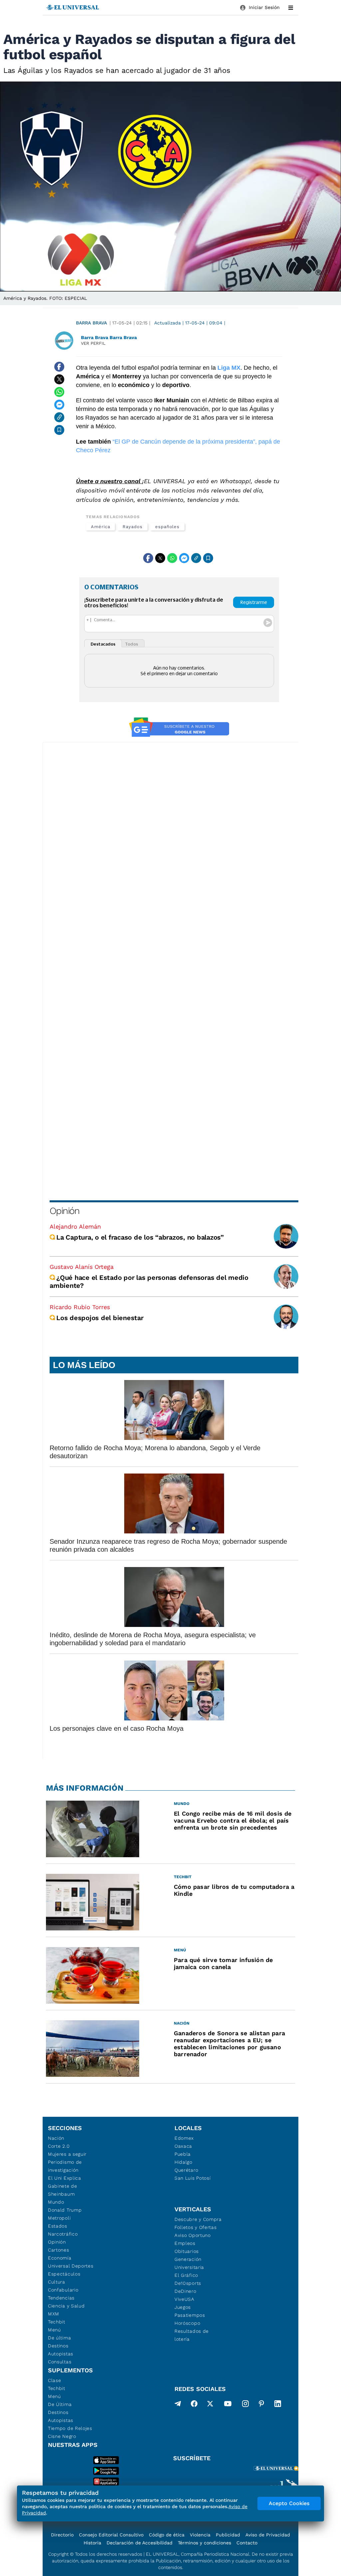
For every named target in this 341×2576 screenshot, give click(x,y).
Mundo (56, 2202)
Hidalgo (183, 2162)
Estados (58, 2226)
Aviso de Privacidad (268, 2535)
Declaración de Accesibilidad (140, 2543)
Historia (92, 2543)
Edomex (184, 2138)
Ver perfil (93, 343)
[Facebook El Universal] (194, 2405)
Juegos (183, 2307)
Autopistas (61, 2354)
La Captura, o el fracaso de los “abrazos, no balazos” (140, 1237)
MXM (54, 2314)
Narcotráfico (63, 2234)
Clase (55, 2380)
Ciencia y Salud (66, 2306)
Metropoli (59, 2218)
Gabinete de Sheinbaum (63, 2190)
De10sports (188, 2283)
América (100, 527)
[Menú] (291, 8)
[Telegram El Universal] (178, 2405)
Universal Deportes (71, 2266)
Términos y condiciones (204, 2543)
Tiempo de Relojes (70, 2428)
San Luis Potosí (193, 2178)
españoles (167, 527)
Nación (56, 2138)
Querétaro (186, 2170)
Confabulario (63, 2290)
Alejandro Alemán (75, 1226)
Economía (60, 2258)
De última (59, 2338)
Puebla (183, 2154)
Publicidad (228, 2535)
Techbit (57, 2322)
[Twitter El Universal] (210, 2405)
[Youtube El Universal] (228, 2405)
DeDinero (185, 2291)
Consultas (60, 2362)
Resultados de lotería (192, 2335)
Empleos (185, 2243)
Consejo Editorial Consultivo (111, 2535)
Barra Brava (91, 323)
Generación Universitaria (189, 2263)
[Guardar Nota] (59, 430)
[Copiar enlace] (59, 417)
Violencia (200, 2535)
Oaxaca (183, 2146)
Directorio (62, 2535)
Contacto (247, 2543)
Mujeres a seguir (67, 2154)
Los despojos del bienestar (100, 1318)
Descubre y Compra (198, 2219)
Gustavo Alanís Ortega (82, 1267)
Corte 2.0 (59, 2146)
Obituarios (187, 2251)
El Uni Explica (65, 2178)
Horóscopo (187, 2323)
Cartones (59, 2250)
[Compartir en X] (59, 379)
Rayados (132, 527)
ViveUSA (184, 2299)
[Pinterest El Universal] (261, 2405)
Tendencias (61, 2298)
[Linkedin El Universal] (278, 2405)
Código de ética (167, 2535)
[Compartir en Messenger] (59, 405)
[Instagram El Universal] (245, 2405)
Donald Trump (65, 2210)
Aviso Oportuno (193, 2235)
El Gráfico (186, 2275)
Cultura (57, 2282)
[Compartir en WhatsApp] (59, 392)
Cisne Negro (62, 2436)
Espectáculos (64, 2274)
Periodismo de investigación (65, 2166)
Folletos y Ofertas (196, 2227)
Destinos (58, 2346)
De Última (60, 2404)
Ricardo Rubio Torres (80, 1307)
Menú (54, 2330)
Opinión (64, 1211)
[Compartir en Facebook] (59, 367)
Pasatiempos (190, 2315)
